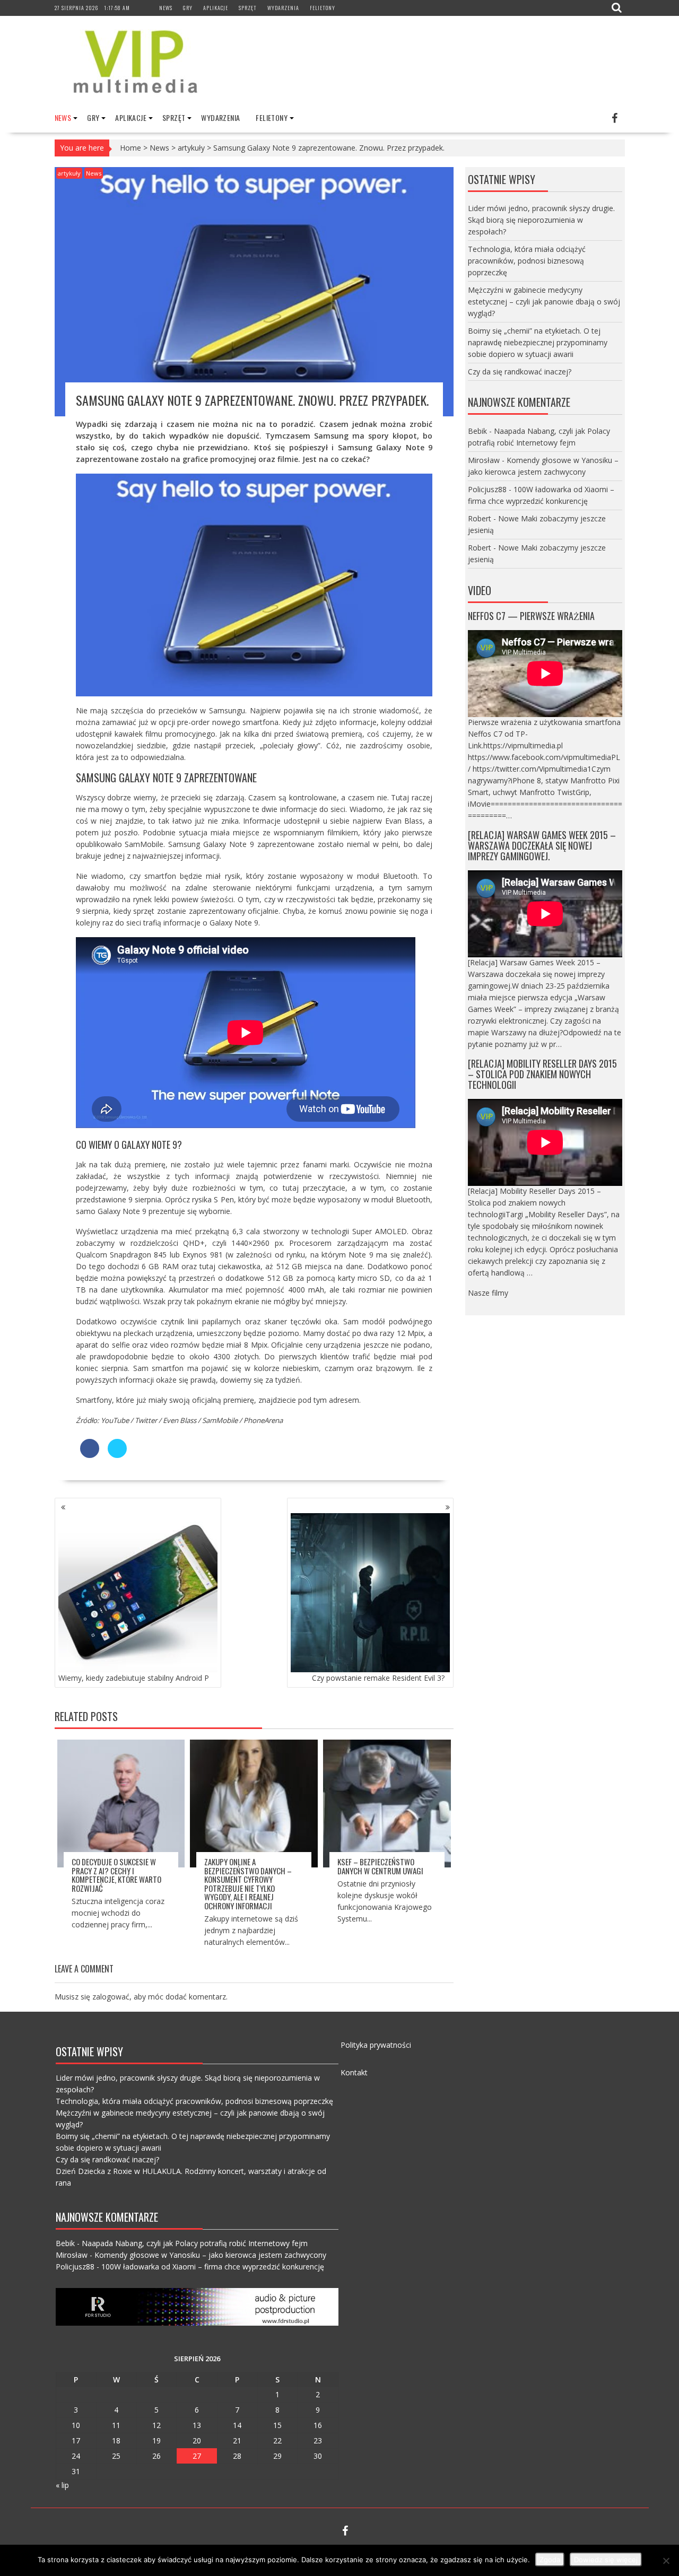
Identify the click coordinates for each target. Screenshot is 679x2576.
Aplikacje (216, 8)
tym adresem (336, 1400)
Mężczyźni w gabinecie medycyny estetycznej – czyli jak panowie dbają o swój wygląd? (544, 302)
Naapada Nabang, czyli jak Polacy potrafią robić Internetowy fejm (195, 2243)
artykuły (191, 148)
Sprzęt (248, 8)
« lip (62, 2485)
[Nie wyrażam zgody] (666, 2561)
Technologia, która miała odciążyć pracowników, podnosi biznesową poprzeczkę (527, 261)
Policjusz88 (487, 489)
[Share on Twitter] (117, 1455)
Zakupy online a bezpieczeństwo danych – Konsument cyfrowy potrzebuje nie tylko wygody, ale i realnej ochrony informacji (248, 1884)
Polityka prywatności (376, 2045)
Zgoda (550, 2560)
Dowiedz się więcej (606, 2560)
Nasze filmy (488, 1293)
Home (130, 148)
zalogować (111, 1997)
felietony (323, 8)
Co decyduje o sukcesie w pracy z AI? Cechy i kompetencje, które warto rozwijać (116, 1875)
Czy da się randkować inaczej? (520, 372)
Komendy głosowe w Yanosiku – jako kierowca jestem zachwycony (210, 2255)
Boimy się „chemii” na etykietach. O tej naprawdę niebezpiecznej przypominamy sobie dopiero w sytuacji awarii (538, 342)
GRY (188, 8)
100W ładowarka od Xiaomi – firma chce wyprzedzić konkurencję (213, 2267)
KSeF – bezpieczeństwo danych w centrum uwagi (380, 1866)
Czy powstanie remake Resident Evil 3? (378, 1678)
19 (156, 2440)
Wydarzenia (283, 8)
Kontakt (354, 2072)
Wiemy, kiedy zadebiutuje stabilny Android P (134, 1678)
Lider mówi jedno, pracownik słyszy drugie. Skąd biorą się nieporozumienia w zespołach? (541, 220)
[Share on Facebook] (90, 1455)
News (166, 8)
